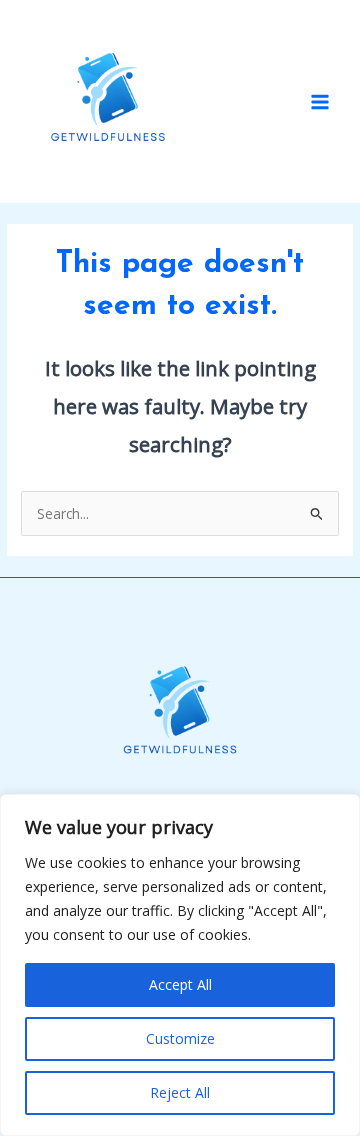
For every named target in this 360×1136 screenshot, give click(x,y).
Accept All (180, 984)
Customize (180, 1038)
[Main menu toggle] (320, 101)
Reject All (180, 1092)
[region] (180, 965)
